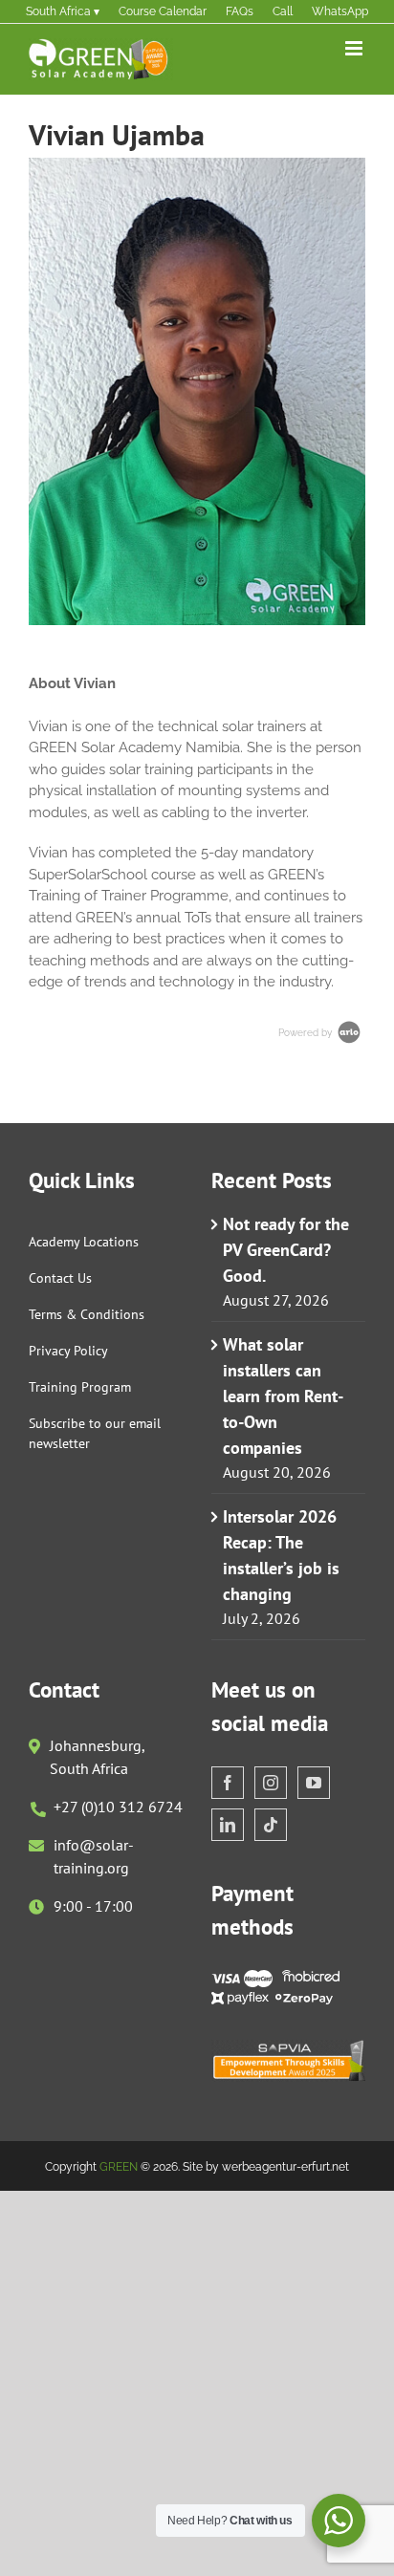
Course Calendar (163, 11)
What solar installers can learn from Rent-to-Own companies (283, 1396)
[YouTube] (314, 1783)
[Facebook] (228, 1783)
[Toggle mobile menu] (355, 48)
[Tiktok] (271, 1825)
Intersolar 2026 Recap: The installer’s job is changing (281, 1555)
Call (283, 11)
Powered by (306, 1033)
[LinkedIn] (228, 1825)
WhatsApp (340, 11)
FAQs (240, 11)
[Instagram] (271, 1783)
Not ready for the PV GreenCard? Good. (286, 1250)
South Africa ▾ (63, 11)
